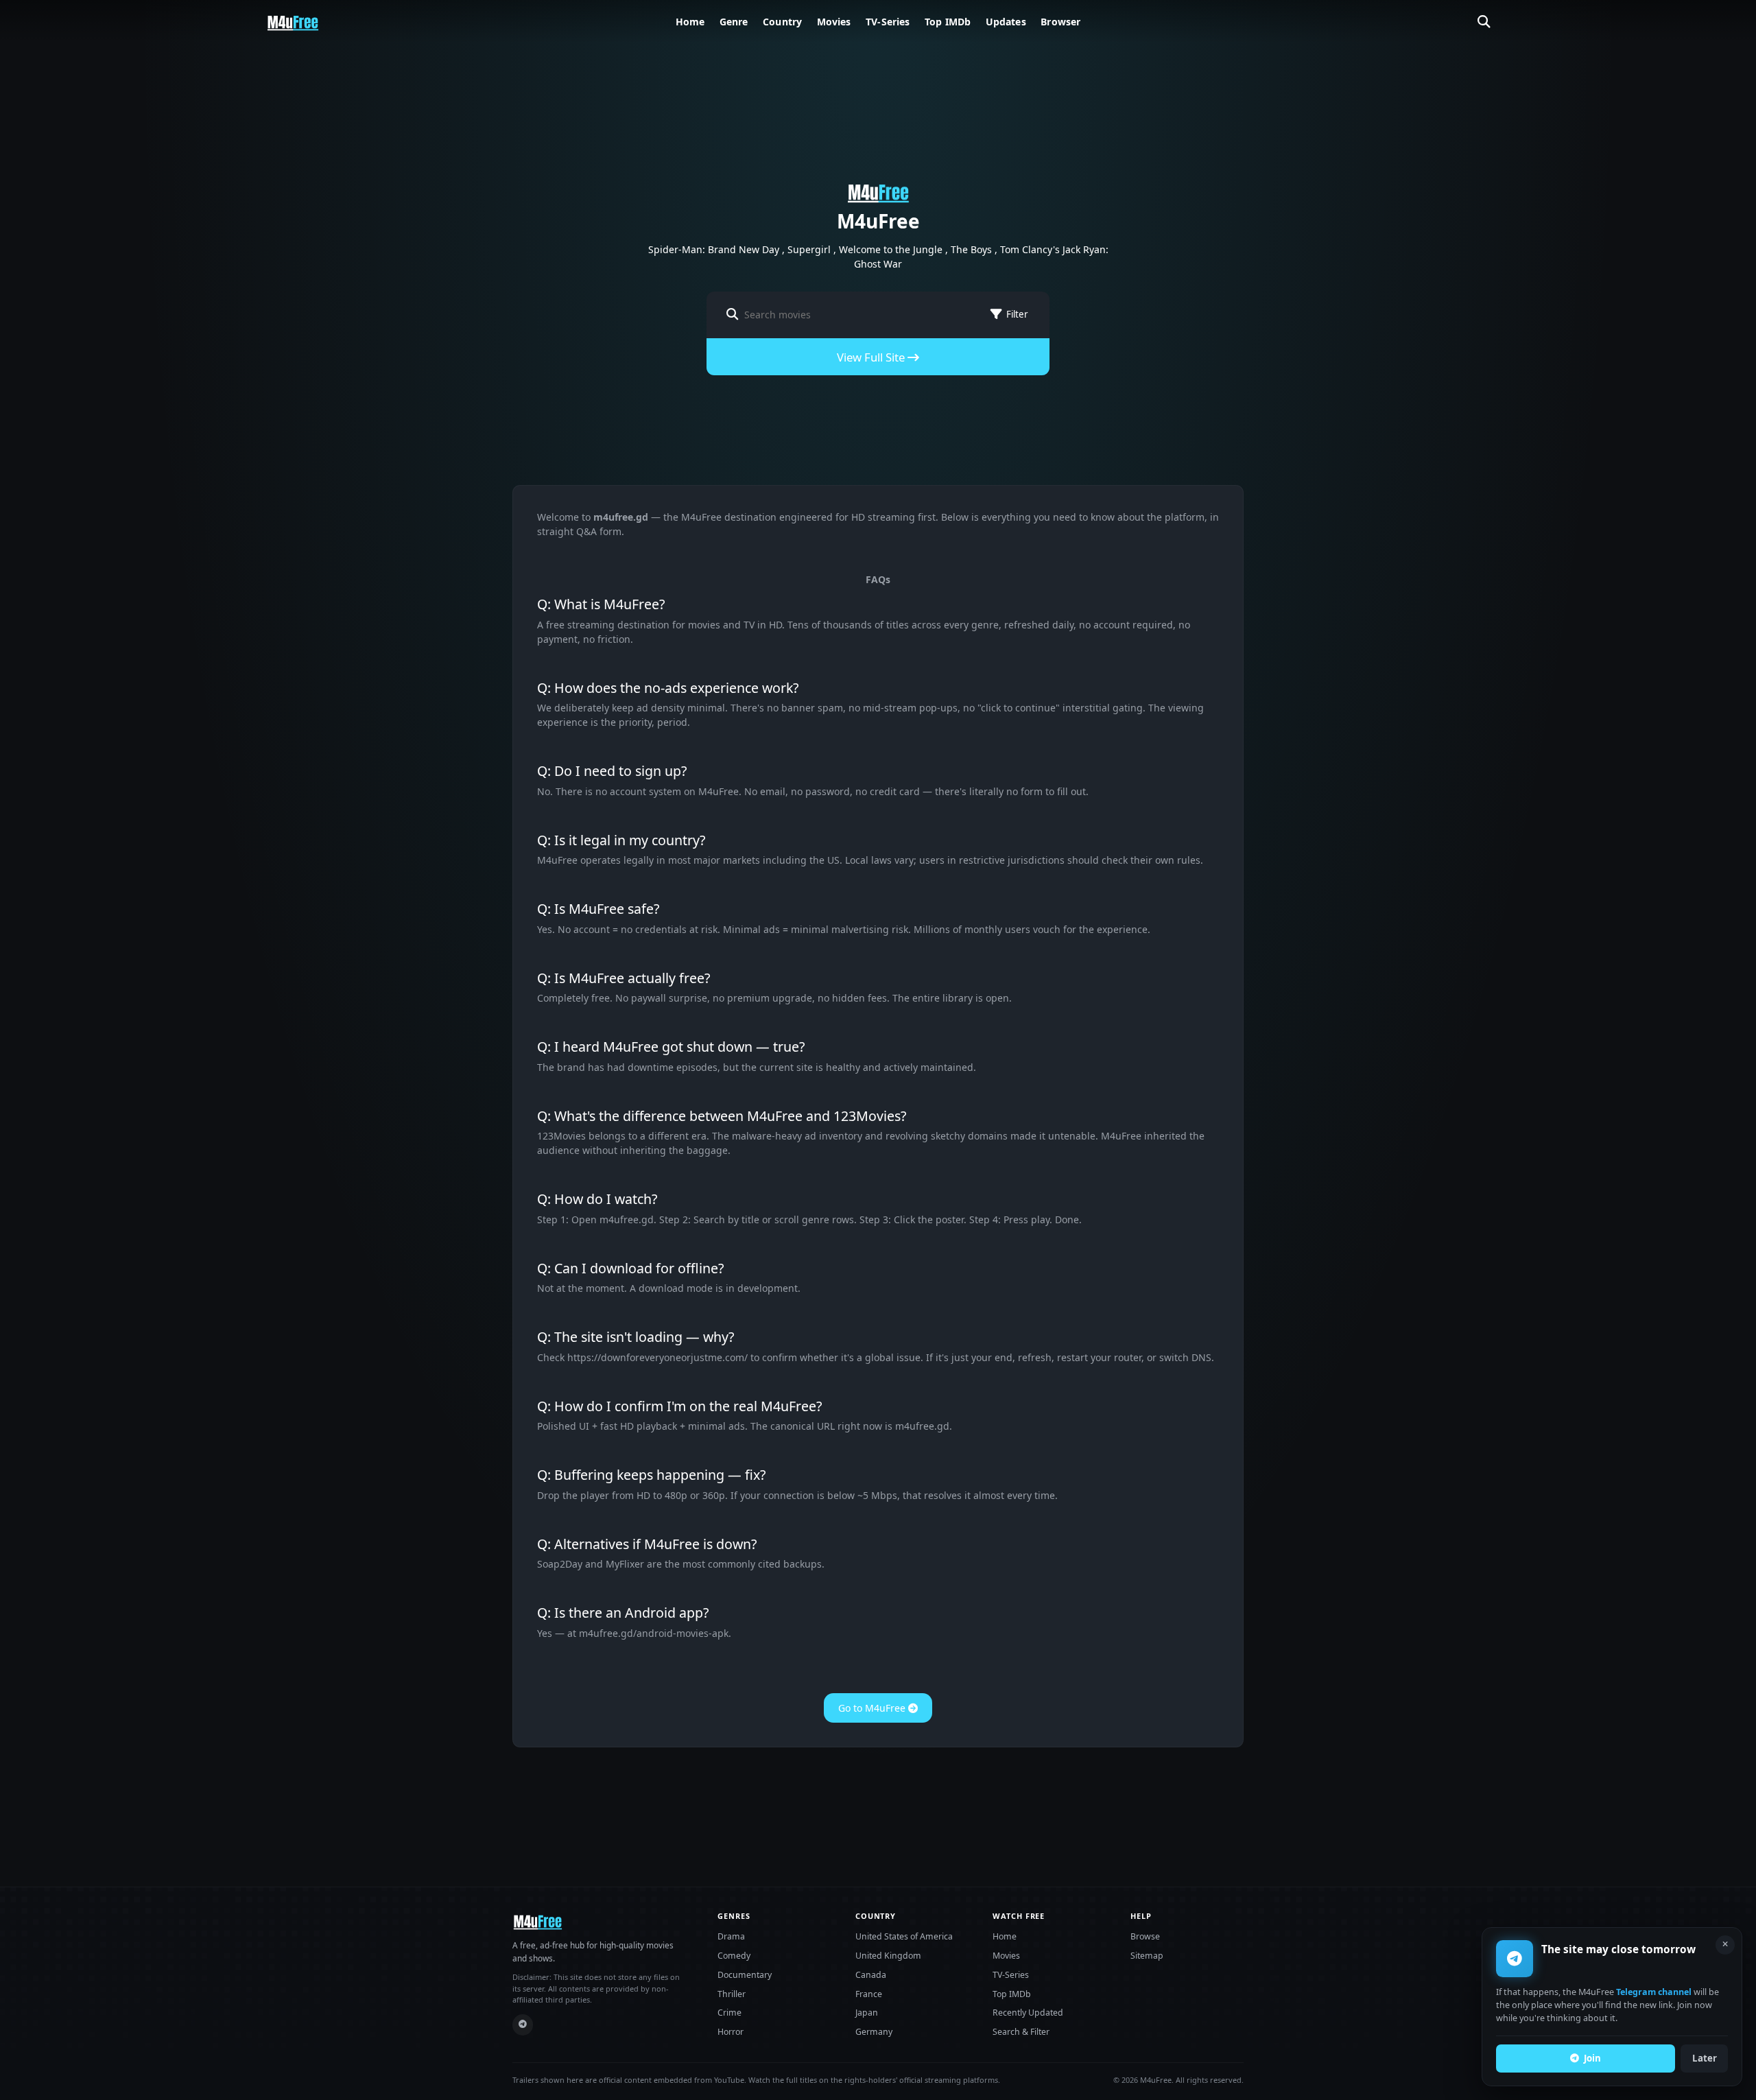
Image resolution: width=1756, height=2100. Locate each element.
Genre (734, 22)
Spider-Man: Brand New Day (714, 249)
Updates (1006, 22)
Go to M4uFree (873, 1708)
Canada (871, 1975)
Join (1592, 2058)
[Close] (1725, 1945)
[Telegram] (523, 2025)
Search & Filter (1021, 2032)
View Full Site (872, 357)
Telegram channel (1654, 1993)
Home (690, 22)
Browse (1145, 1936)
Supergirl (809, 249)
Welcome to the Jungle (891, 249)
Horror (731, 2032)
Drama (731, 1936)
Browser (1060, 22)
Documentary (745, 1975)
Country (782, 22)
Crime (729, 2013)
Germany (874, 2032)
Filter (1017, 314)
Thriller (732, 1994)
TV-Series (888, 22)
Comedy (734, 1956)
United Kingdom (888, 1956)
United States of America (904, 1936)
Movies (834, 22)
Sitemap (1147, 1956)
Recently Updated (1028, 2013)
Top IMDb (948, 22)
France (869, 1994)
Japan (867, 2013)
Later (1705, 2058)
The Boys (971, 249)
